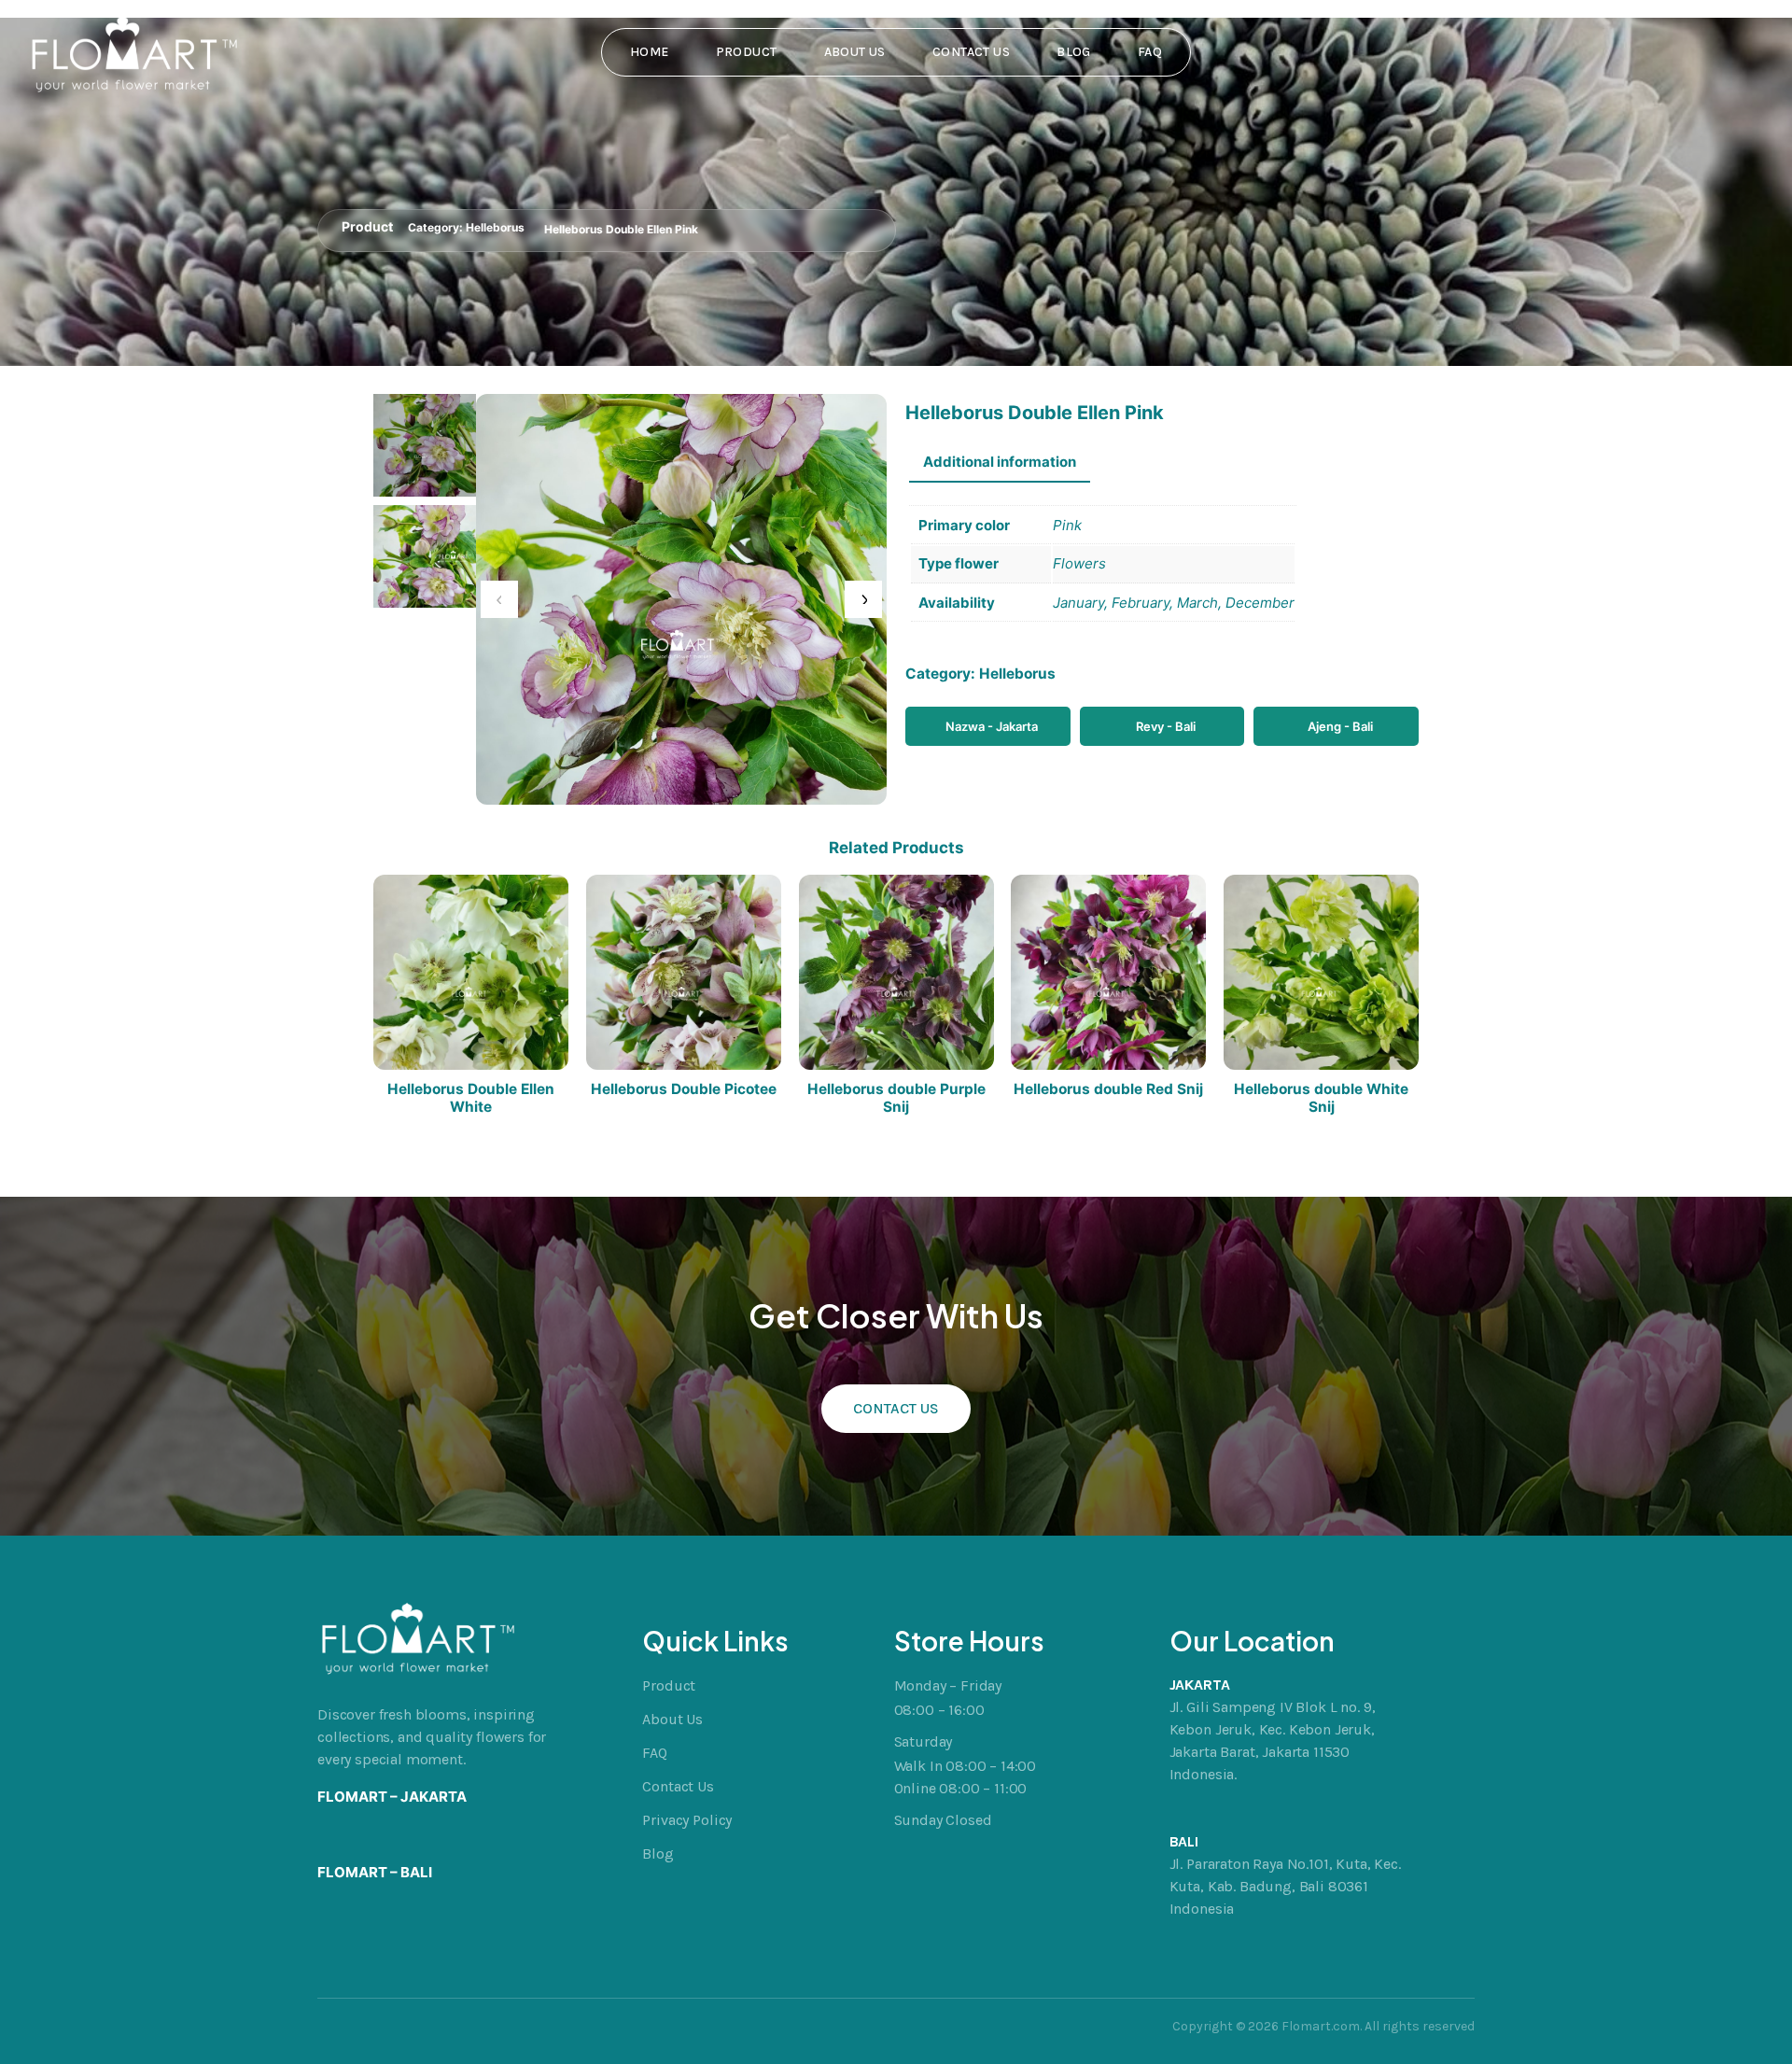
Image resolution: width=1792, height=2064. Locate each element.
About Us (855, 52)
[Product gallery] (681, 599)
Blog (1074, 52)
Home (650, 52)
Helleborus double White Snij (1321, 1098)
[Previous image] (499, 599)
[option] (425, 556)
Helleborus (495, 227)
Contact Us (971, 52)
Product (747, 52)
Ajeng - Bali (1340, 726)
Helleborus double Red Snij (1108, 1089)
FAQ (1150, 52)
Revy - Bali (1166, 726)
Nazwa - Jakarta (992, 726)
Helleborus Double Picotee (684, 1089)
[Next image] (863, 599)
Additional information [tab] (1000, 462)
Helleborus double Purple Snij (896, 1098)
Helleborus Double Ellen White (471, 1098)
